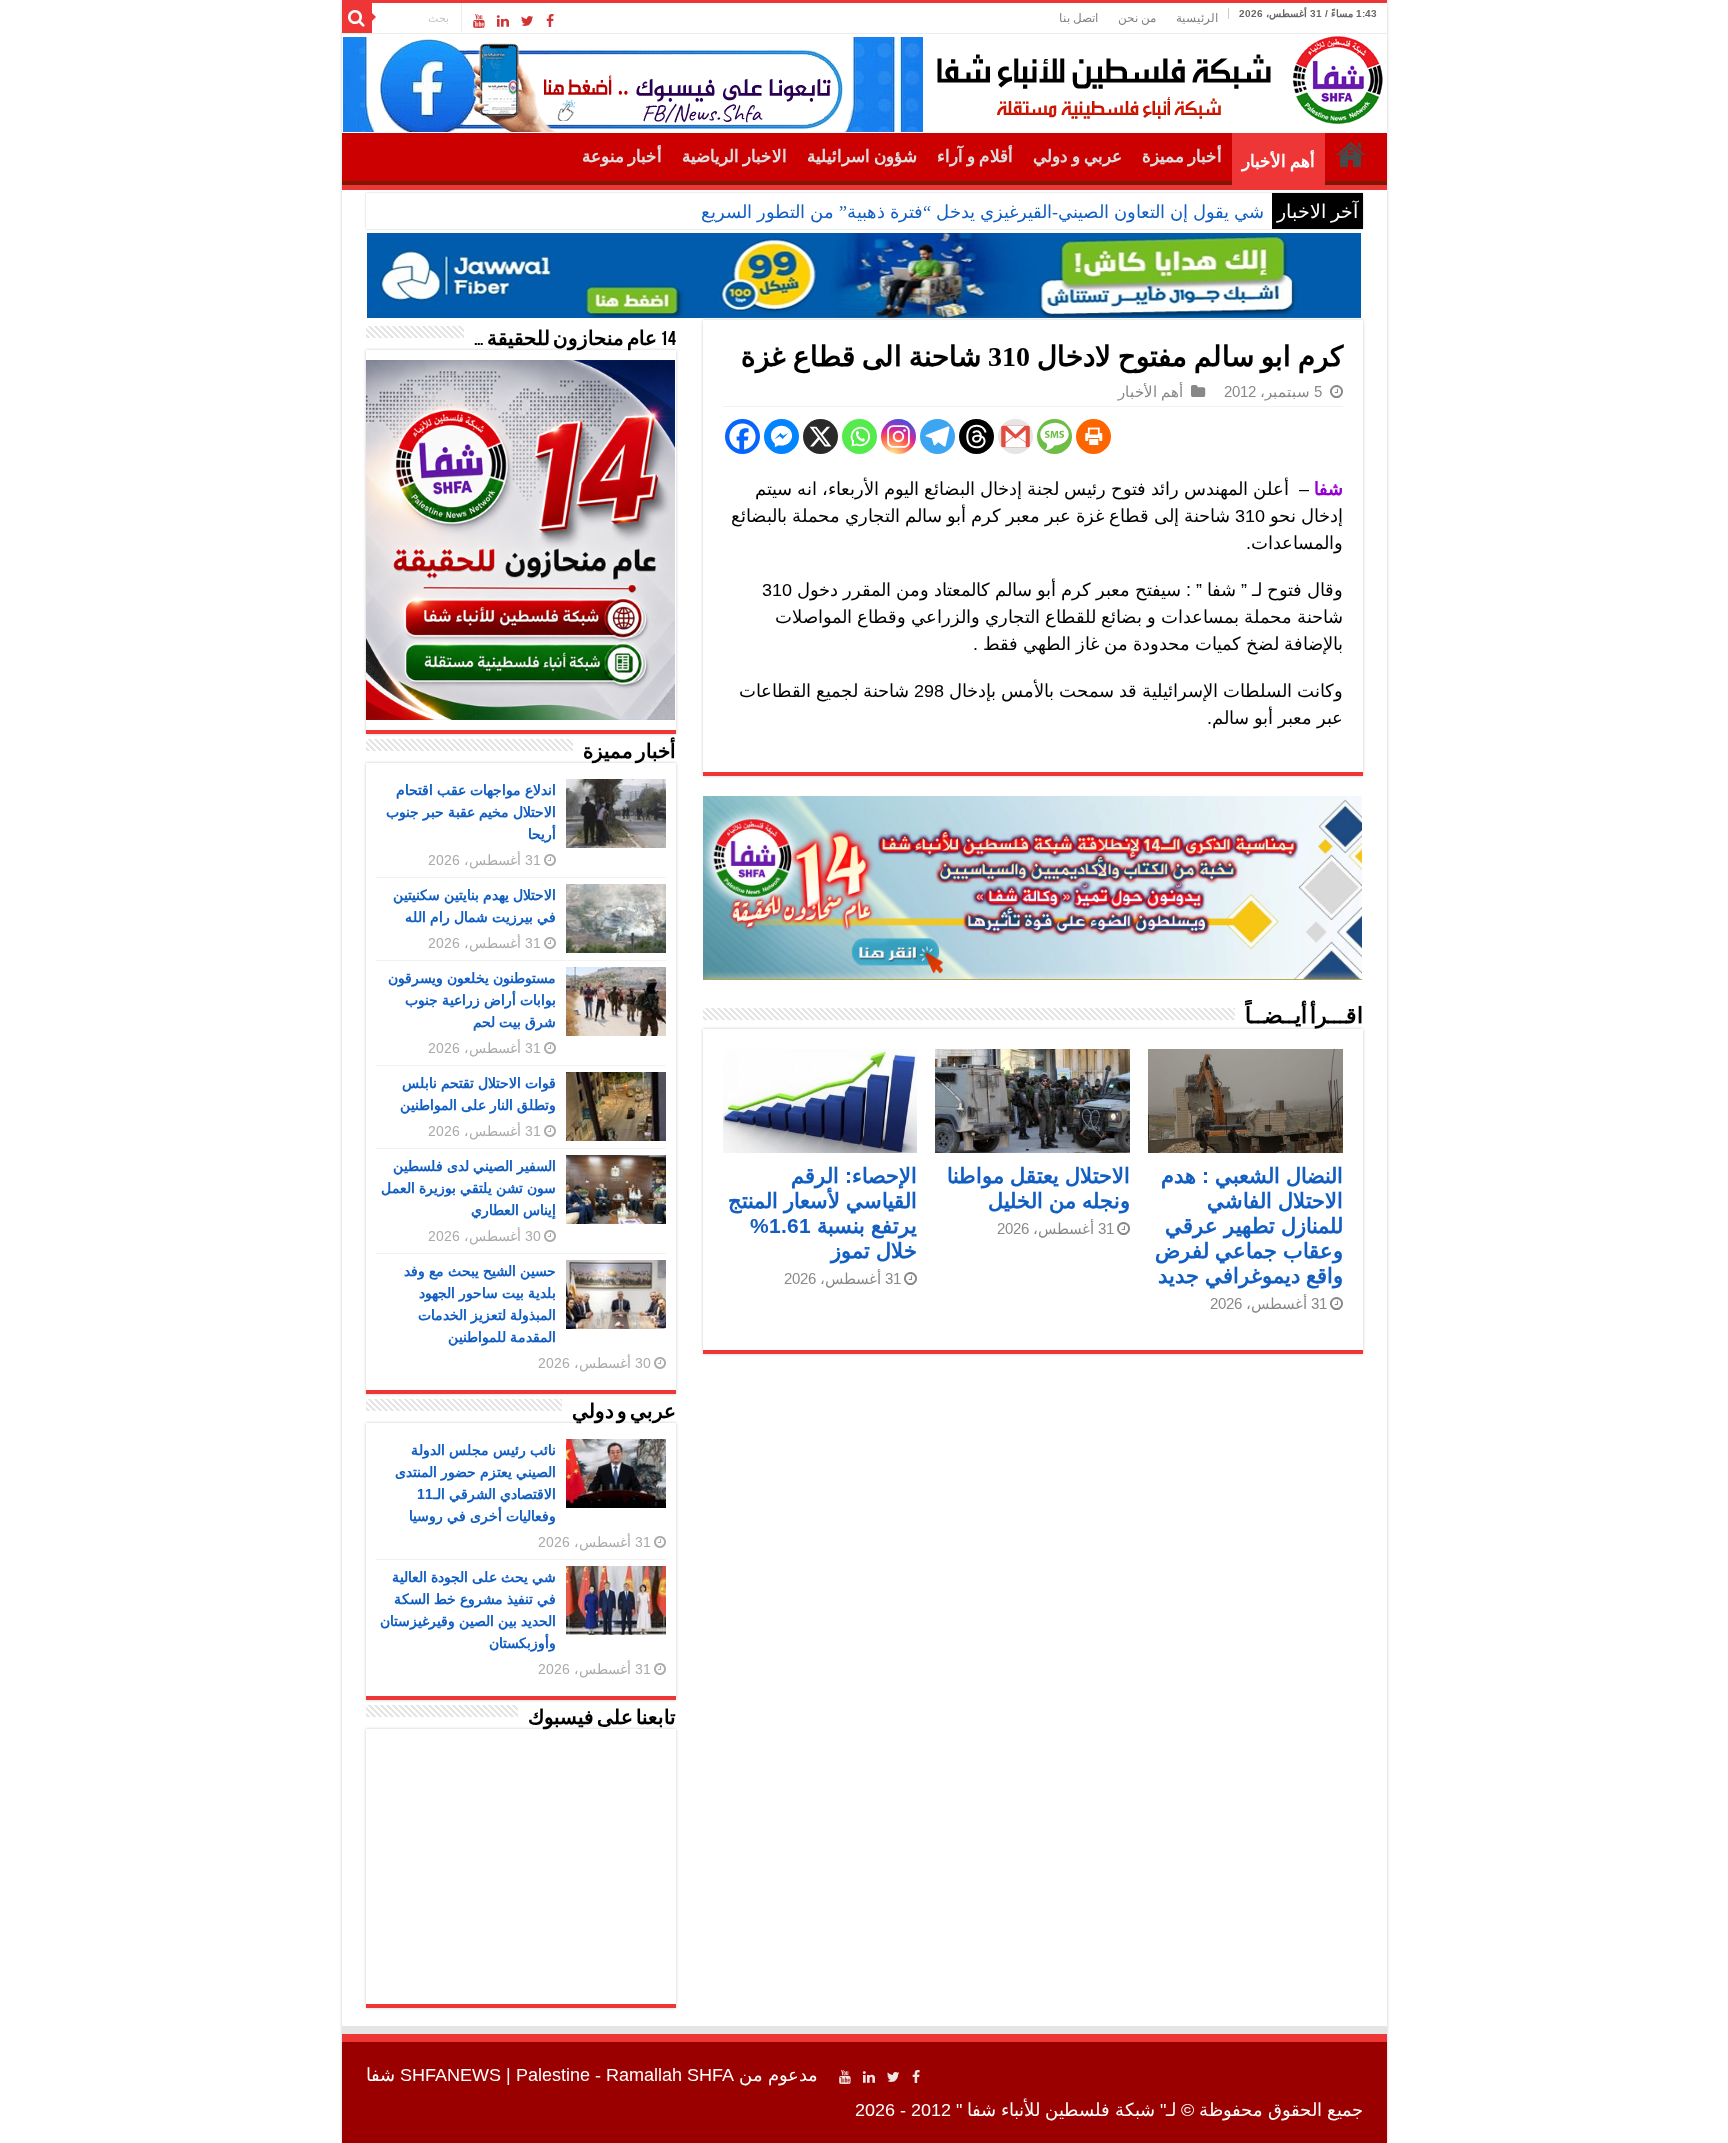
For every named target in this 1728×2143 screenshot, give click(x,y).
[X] (820, 436)
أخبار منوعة (622, 156)
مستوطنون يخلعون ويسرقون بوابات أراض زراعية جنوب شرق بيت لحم (472, 1000)
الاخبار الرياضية (734, 156)
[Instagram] (898, 436)
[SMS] (1054, 436)
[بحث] (357, 18)
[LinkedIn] (503, 21)
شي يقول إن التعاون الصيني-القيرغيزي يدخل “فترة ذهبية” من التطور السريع (982, 212)
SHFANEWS (450, 2075)
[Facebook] (550, 21)
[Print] (1093, 436)
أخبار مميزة (1182, 156)
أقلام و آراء (975, 156)
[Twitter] (527, 21)
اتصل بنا (1078, 18)
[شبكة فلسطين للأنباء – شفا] (1154, 76)
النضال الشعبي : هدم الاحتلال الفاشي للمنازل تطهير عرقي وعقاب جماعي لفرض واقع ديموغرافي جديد (1249, 1225)
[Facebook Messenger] (781, 436)
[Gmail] (1015, 436)
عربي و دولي (1077, 156)
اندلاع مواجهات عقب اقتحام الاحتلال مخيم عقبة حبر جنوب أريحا (471, 812)
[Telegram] (937, 436)
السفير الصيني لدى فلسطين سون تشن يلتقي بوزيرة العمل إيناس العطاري (468, 1188)
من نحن (1137, 18)
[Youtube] (479, 21)
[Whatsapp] (859, 436)
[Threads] (976, 436)
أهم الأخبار (1278, 161)
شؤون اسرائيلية (862, 156)
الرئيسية (1197, 18)
